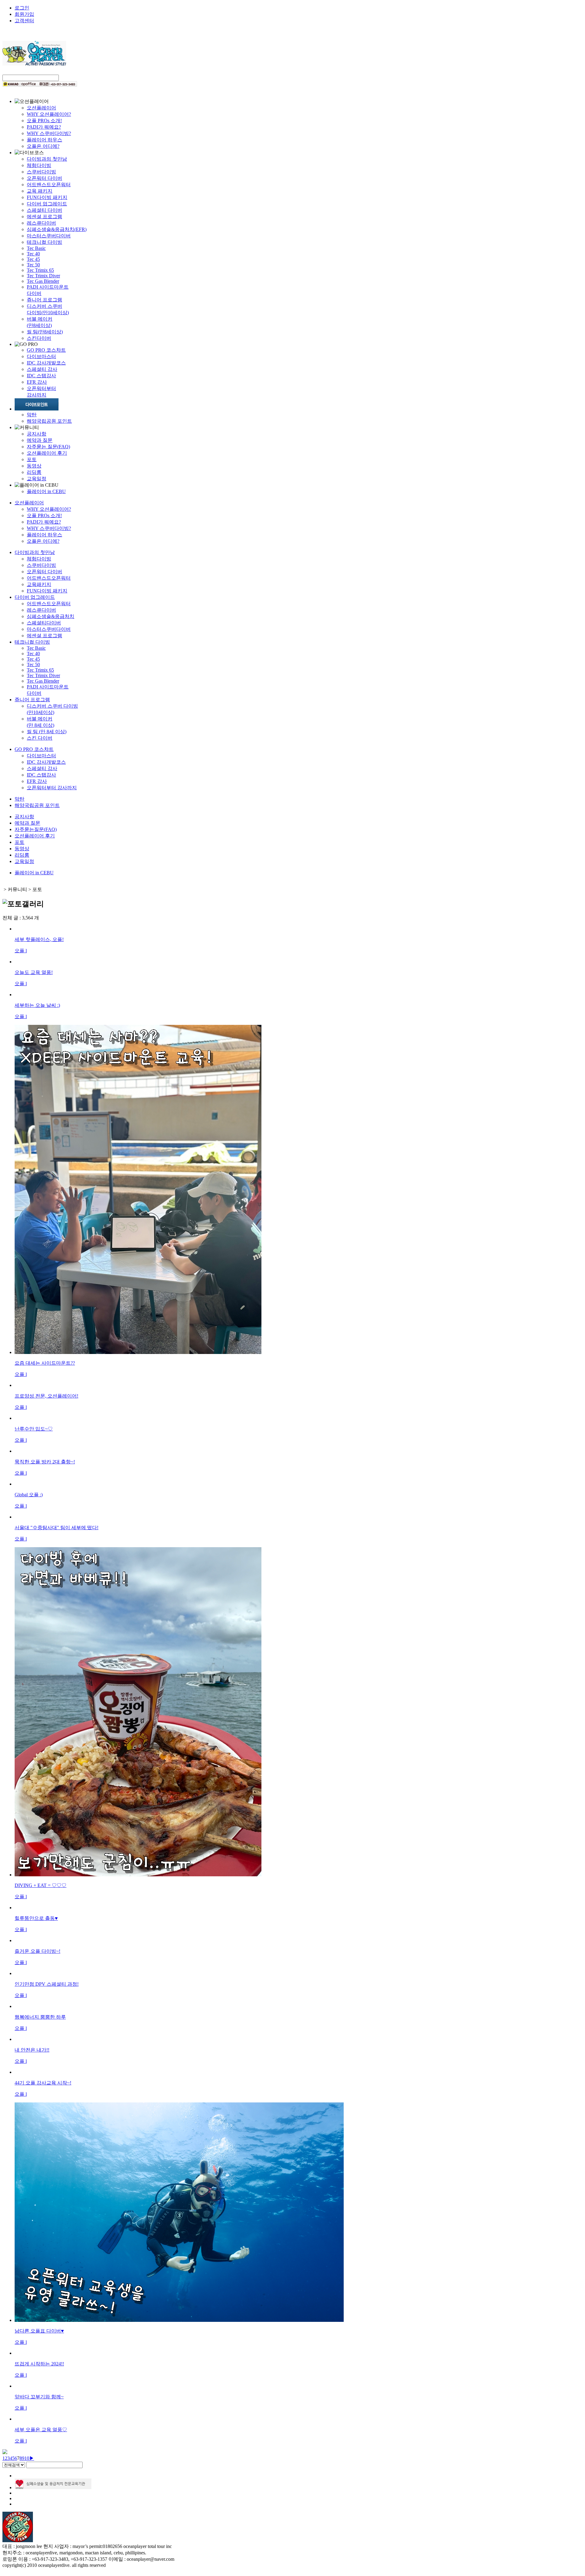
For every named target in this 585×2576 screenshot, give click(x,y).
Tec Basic (36, 248)
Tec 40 (33, 254)
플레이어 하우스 (44, 140)
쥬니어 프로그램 (44, 300)
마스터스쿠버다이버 (49, 236)
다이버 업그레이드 (47, 204)
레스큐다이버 (41, 223)
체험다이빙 (39, 165)
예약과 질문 (40, 440)
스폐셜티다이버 (44, 623)
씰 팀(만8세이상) (45, 332)
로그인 (22, 8)
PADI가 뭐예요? (44, 127)
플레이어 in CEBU (46, 491)
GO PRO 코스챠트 (46, 350)
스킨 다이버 (40, 738)
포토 (32, 459)
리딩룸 (34, 472)
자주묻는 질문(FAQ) (48, 447)
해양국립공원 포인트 (49, 421)
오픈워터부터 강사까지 (52, 788)
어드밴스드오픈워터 (49, 185)
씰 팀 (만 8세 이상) (47, 732)
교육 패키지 (40, 191)
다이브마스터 (41, 356)
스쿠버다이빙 (41, 172)
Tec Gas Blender (43, 281)
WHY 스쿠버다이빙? (49, 133)
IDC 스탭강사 (41, 376)
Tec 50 (33, 265)
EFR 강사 (37, 382)
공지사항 (37, 434)
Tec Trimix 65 (40, 270)
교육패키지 (39, 584)
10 (27, 2458)
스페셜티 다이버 (44, 210)
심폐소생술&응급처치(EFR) (57, 229)
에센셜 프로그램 (44, 217)
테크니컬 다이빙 (44, 242)
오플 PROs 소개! (44, 121)
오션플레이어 (41, 108)
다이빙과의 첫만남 (47, 159)
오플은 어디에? (43, 146)
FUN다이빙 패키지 (47, 197)
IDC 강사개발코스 (46, 363)
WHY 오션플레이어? (49, 114)
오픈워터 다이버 (44, 178)
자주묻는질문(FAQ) (36, 829)
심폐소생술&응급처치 (51, 616)
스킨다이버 (39, 338)
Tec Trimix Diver (43, 276)
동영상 (34, 466)
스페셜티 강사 (42, 369)
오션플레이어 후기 (47, 453)
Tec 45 (33, 259)
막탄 (32, 415)
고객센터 (24, 21)
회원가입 (24, 14)
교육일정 (37, 479)
